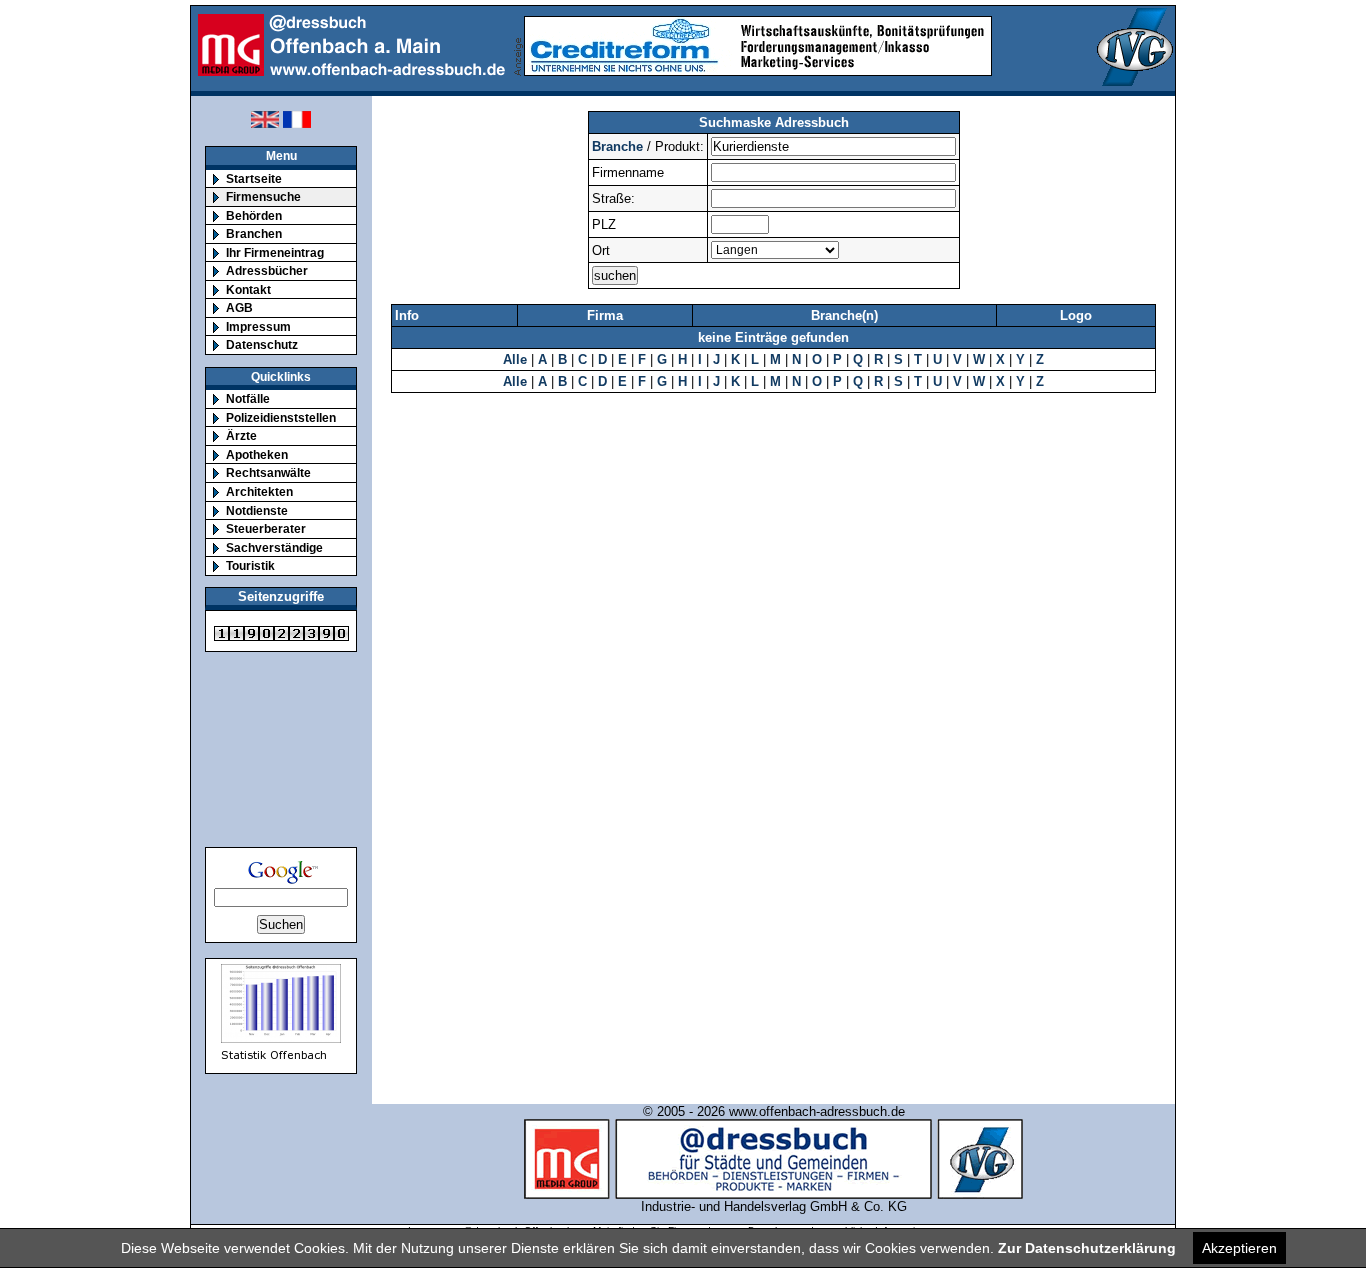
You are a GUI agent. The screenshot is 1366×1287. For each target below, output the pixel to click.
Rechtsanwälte (268, 472)
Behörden (254, 215)
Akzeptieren (1239, 1248)
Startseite (254, 178)
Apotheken (257, 454)
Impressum (258, 326)
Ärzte (241, 435)
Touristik (250, 565)
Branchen (254, 233)
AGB (239, 307)
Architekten (259, 491)
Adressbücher (267, 270)
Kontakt (248, 289)
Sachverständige (274, 547)
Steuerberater (266, 528)
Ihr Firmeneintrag (275, 252)
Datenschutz (262, 344)
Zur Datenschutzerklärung (1087, 1248)
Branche (617, 146)
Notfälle (248, 398)
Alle (515, 359)
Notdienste (257, 510)
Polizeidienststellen (281, 417)
